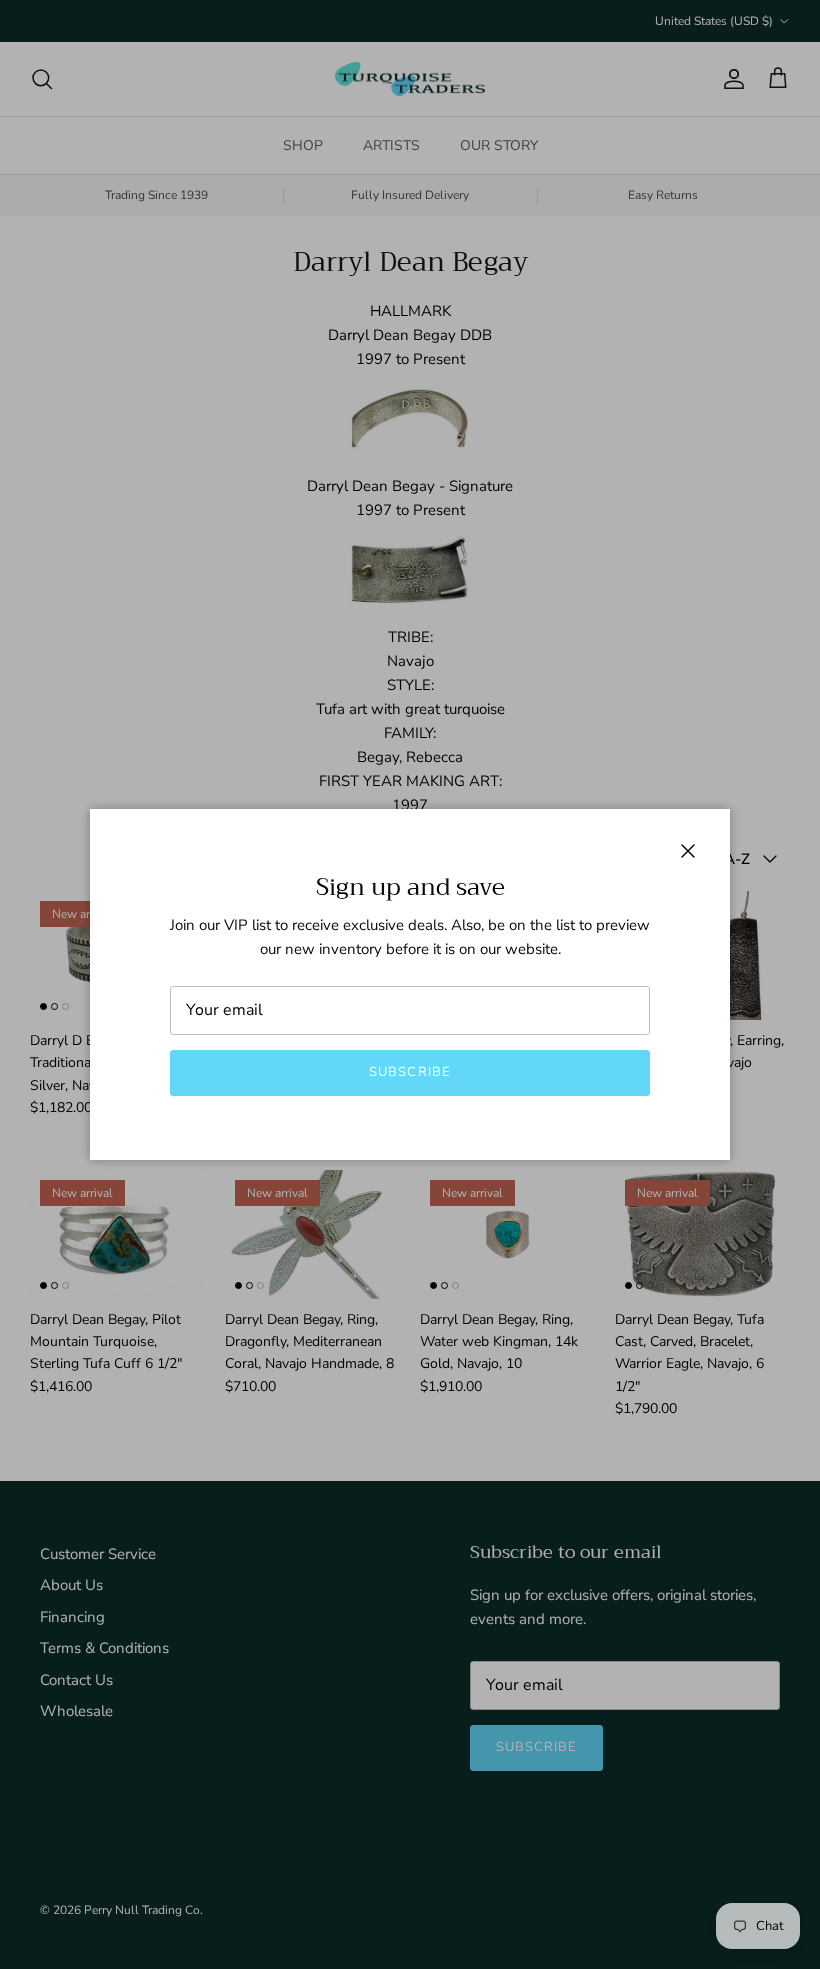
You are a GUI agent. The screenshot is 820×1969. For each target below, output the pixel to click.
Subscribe (409, 1072)
